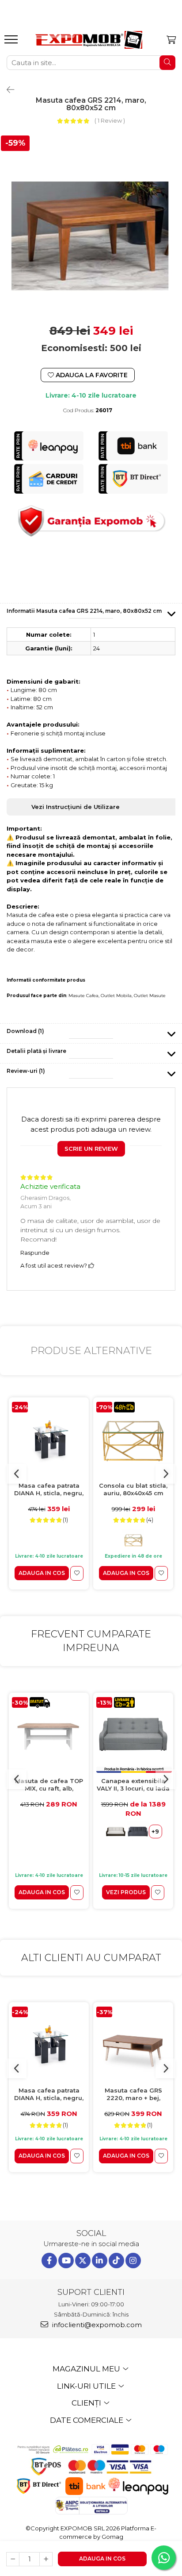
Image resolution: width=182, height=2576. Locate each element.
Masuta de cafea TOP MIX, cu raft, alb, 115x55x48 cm (49, 1785)
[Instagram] (133, 2261)
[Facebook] (49, 2261)
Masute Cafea (83, 996)
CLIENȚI (87, 2403)
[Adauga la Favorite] (77, 1573)
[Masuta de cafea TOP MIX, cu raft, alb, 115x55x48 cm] (49, 1735)
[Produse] (12, 42)
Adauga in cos (102, 2559)
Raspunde (35, 1253)
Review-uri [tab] (26, 1071)
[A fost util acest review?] (91, 1265)
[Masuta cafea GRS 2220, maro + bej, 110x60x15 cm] (133, 2044)
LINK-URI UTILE (87, 2386)
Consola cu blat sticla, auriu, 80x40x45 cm (133, 1489)
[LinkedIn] (100, 2261)
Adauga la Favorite (91, 375)
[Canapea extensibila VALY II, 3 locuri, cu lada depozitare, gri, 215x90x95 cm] (133, 1735)
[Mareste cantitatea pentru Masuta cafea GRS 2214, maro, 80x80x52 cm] (46, 2559)
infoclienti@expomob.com (96, 2325)
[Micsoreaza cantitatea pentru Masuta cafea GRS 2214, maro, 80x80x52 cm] (13, 2559)
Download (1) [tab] (25, 1031)
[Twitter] (83, 2261)
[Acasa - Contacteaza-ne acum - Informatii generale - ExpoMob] (89, 40)
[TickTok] (116, 2261)
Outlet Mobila (116, 996)
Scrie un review (91, 1149)
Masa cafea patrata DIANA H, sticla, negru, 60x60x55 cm (49, 1490)
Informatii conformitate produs (46, 980)
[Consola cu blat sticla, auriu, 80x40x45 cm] (133, 1440)
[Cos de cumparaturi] (171, 40)
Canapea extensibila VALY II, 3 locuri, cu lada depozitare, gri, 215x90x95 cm (133, 1785)
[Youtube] (66, 2261)
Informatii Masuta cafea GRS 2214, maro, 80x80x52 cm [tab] (84, 611)
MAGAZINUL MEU (87, 2369)
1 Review (110, 120)
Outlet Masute (150, 996)
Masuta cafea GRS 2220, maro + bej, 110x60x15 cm (133, 2094)
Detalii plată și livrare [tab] (36, 1051)
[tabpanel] (91, 225)
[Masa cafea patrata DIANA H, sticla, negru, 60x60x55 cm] (49, 1440)
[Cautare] (167, 63)
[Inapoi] (7, 90)
